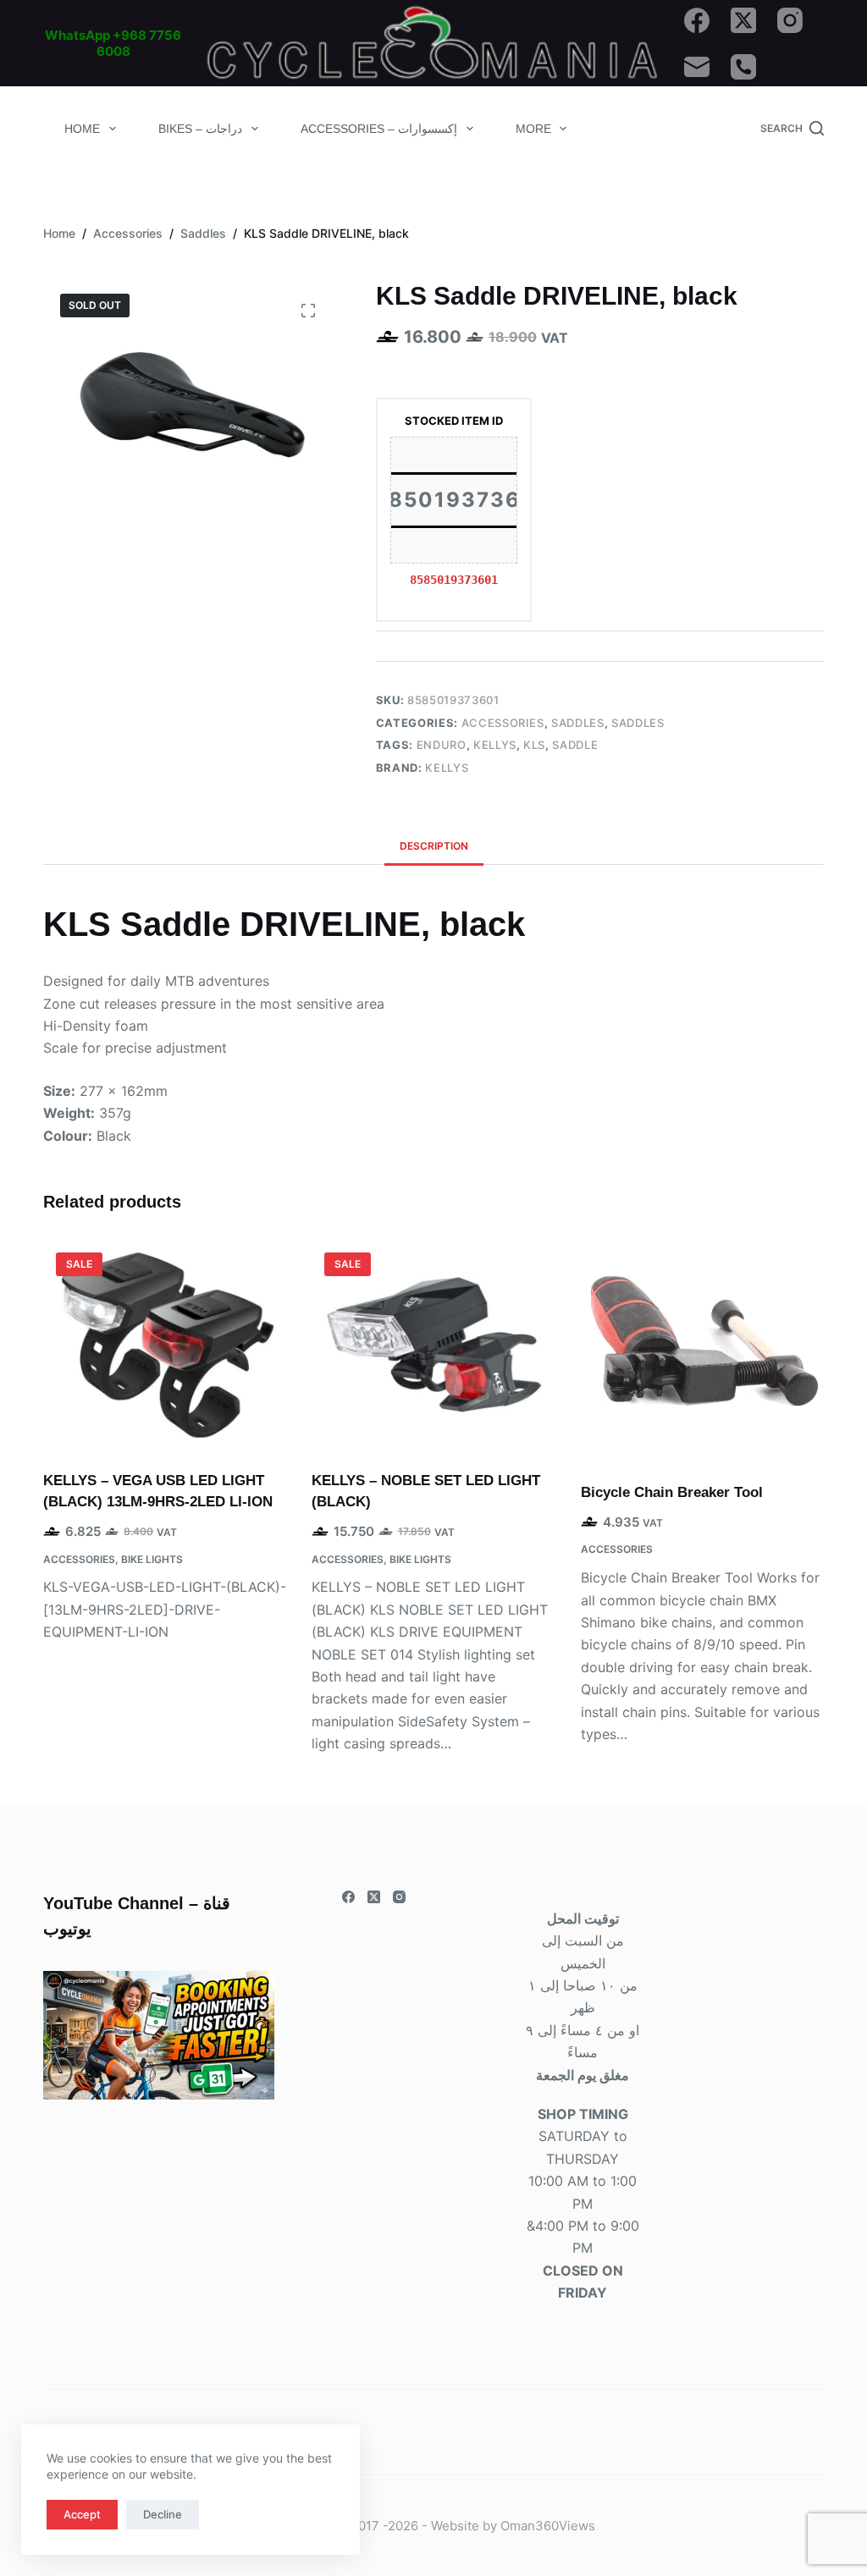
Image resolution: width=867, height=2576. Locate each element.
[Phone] (743, 67)
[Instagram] (790, 20)
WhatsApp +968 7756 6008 (113, 44)
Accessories (503, 723)
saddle (575, 745)
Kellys (495, 745)
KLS (534, 745)
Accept (82, 2514)
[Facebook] (697, 20)
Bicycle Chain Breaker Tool (672, 1492)
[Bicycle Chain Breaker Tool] (702, 1350)
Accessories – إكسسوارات (379, 129)
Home (82, 129)
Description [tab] (434, 846)
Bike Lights (152, 1559)
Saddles (578, 723)
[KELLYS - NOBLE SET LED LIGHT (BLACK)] (433, 1344)
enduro (442, 745)
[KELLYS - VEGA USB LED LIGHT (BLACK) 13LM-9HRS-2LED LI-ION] (165, 1344)
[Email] (697, 67)
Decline (163, 2514)
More (533, 129)
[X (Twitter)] (743, 20)
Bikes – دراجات (200, 129)
